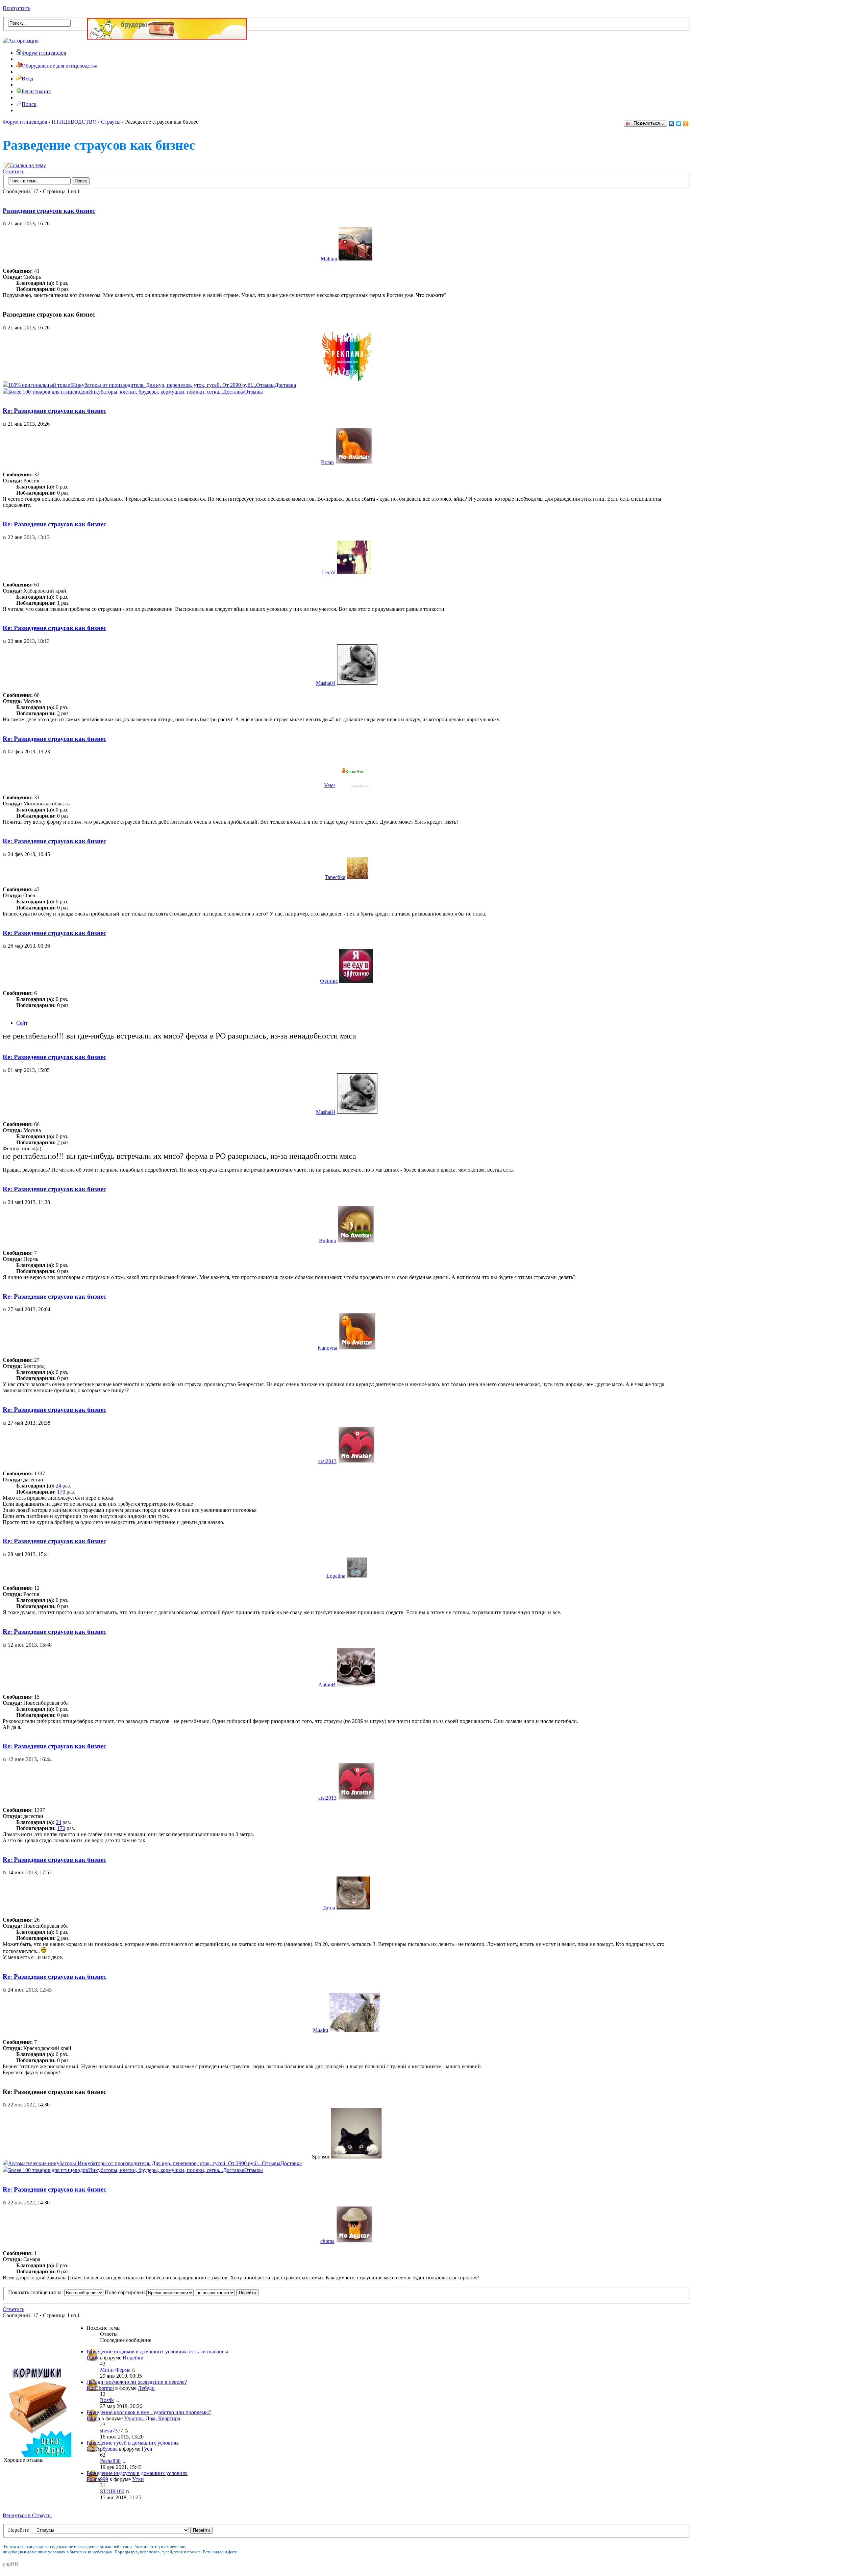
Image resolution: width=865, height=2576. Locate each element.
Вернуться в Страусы (27, 2515)
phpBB (10, 2564)
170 (61, 1492)
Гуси (147, 2449)
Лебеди (146, 2388)
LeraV (329, 572)
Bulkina (327, 1241)
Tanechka (335, 877)
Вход (27, 79)
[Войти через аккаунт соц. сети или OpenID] (21, 40)
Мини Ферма (115, 2370)
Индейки (133, 2358)
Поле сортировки (126, 2292)
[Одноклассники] (686, 124)
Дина (329, 1908)
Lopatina (336, 1576)
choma (327, 2241)
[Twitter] (679, 124)
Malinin (329, 259)
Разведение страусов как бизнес (49, 211)
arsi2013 (327, 1461)
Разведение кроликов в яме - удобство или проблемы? (149, 2412)
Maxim (320, 2030)
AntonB (327, 1685)
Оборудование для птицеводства (59, 66)
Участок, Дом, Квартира (152, 2418)
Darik (93, 2358)
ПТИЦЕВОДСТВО (74, 122)
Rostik (107, 2400)
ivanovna (327, 1348)
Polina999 (97, 2479)
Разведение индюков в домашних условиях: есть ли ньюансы (157, 2352)
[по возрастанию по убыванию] (227, 2292)
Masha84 (326, 683)
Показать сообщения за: (36, 2292)
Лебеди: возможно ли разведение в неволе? (137, 2382)
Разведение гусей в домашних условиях (133, 2443)
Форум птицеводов (44, 53)
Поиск (29, 104)
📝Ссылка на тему (24, 165)
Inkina (93, 2418)
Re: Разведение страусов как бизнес (54, 411)
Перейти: (19, 2530)
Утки (138, 2479)
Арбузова (107, 2449)
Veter (330, 785)
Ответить (14, 171)
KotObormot (100, 2388)
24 (58, 1486)
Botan (327, 462)
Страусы (111, 122)
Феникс (329, 981)
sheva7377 (112, 2431)
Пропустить (17, 8)
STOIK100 (112, 2491)
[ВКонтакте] (672, 124)
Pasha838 (110, 2461)
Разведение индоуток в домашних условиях (137, 2473)
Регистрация (36, 91)
